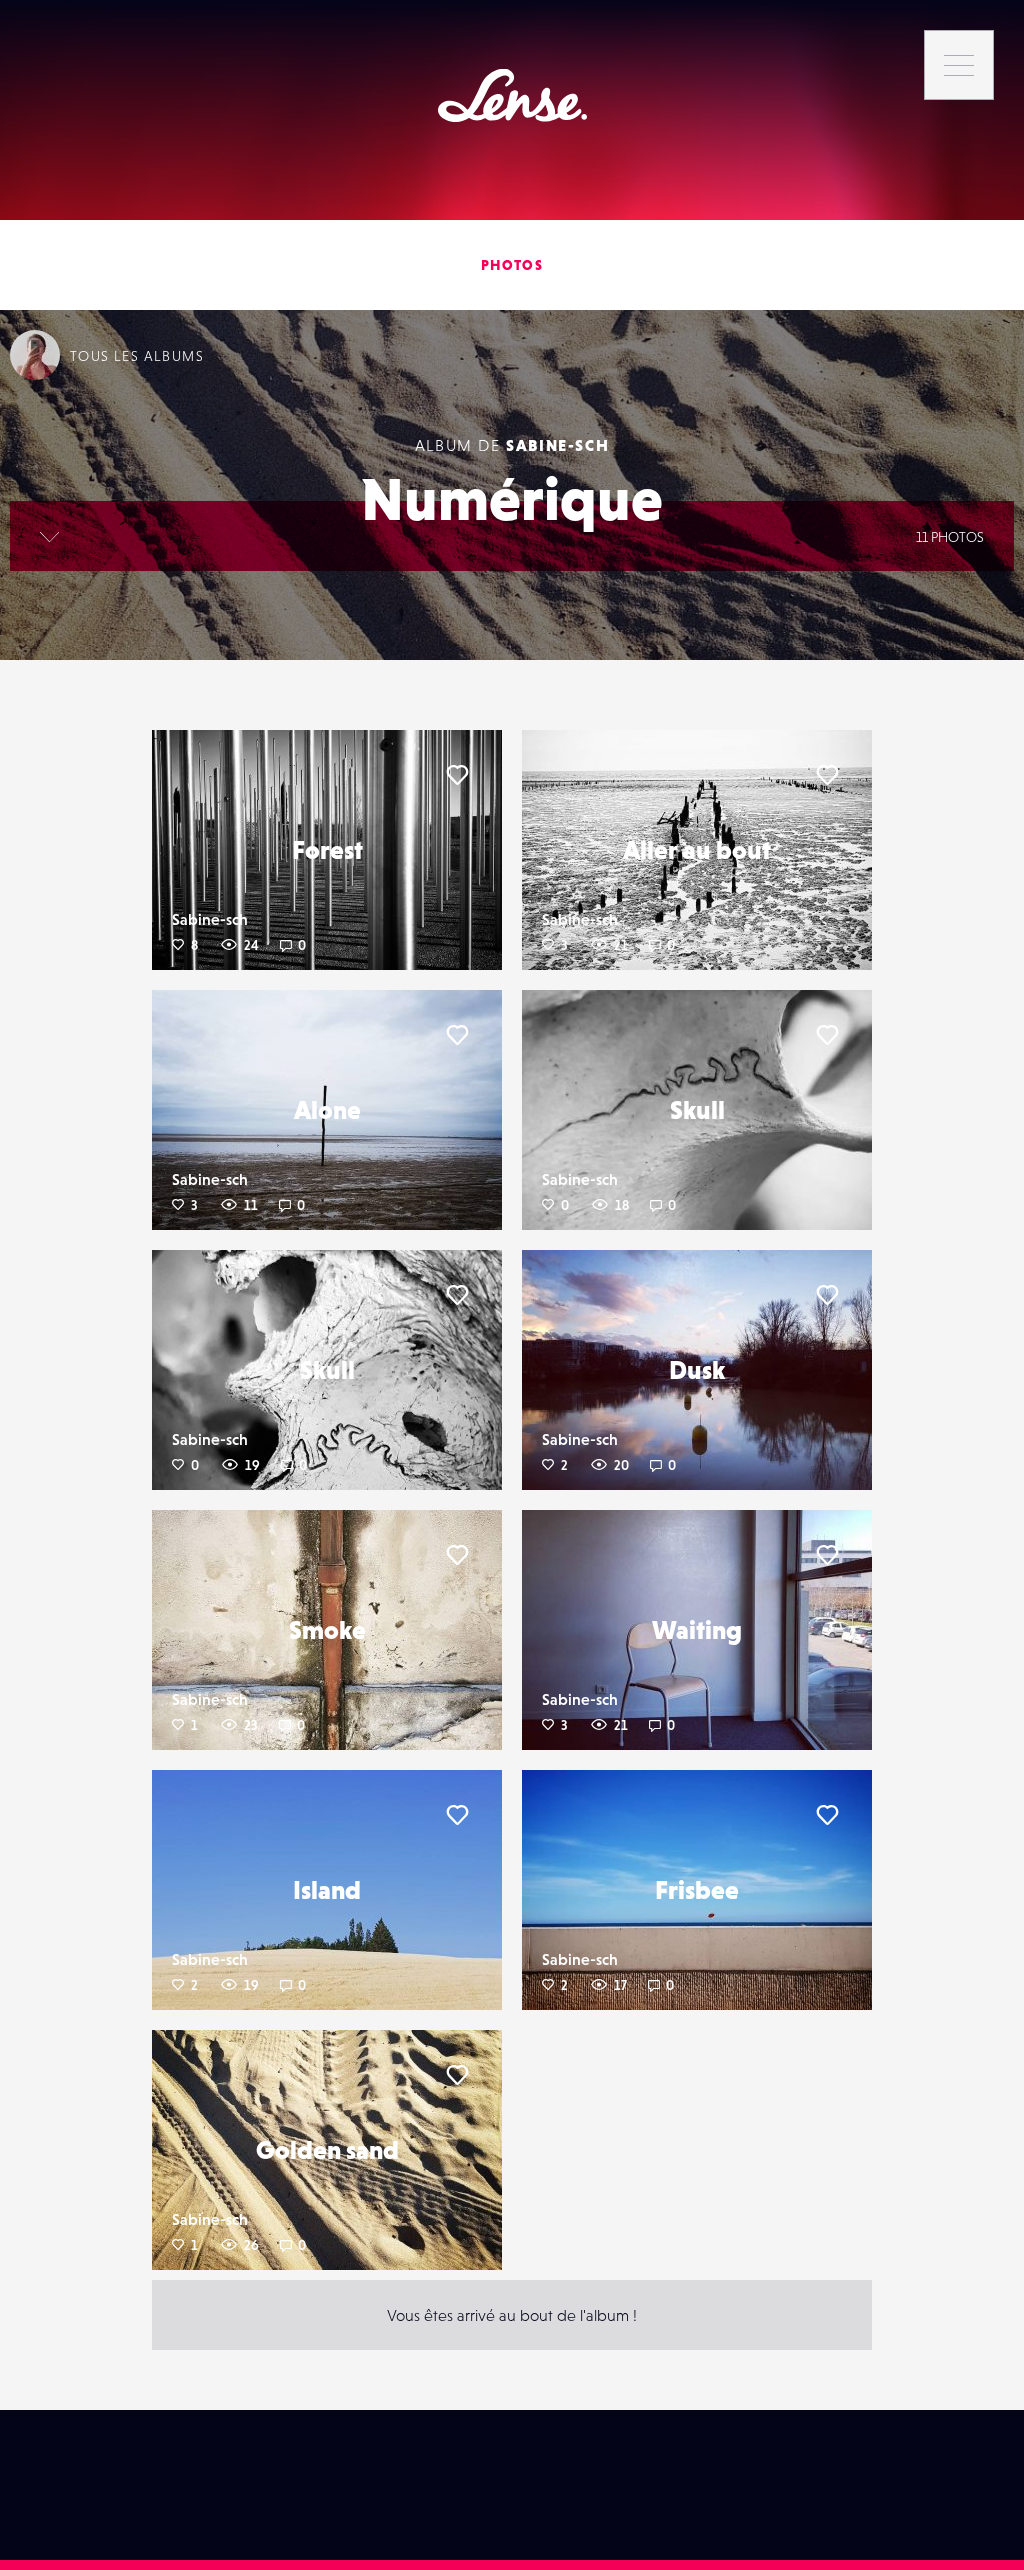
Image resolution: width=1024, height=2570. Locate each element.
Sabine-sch (557, 445)
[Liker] (457, 775)
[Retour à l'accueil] (512, 95)
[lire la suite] (50, 536)
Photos (512, 265)
